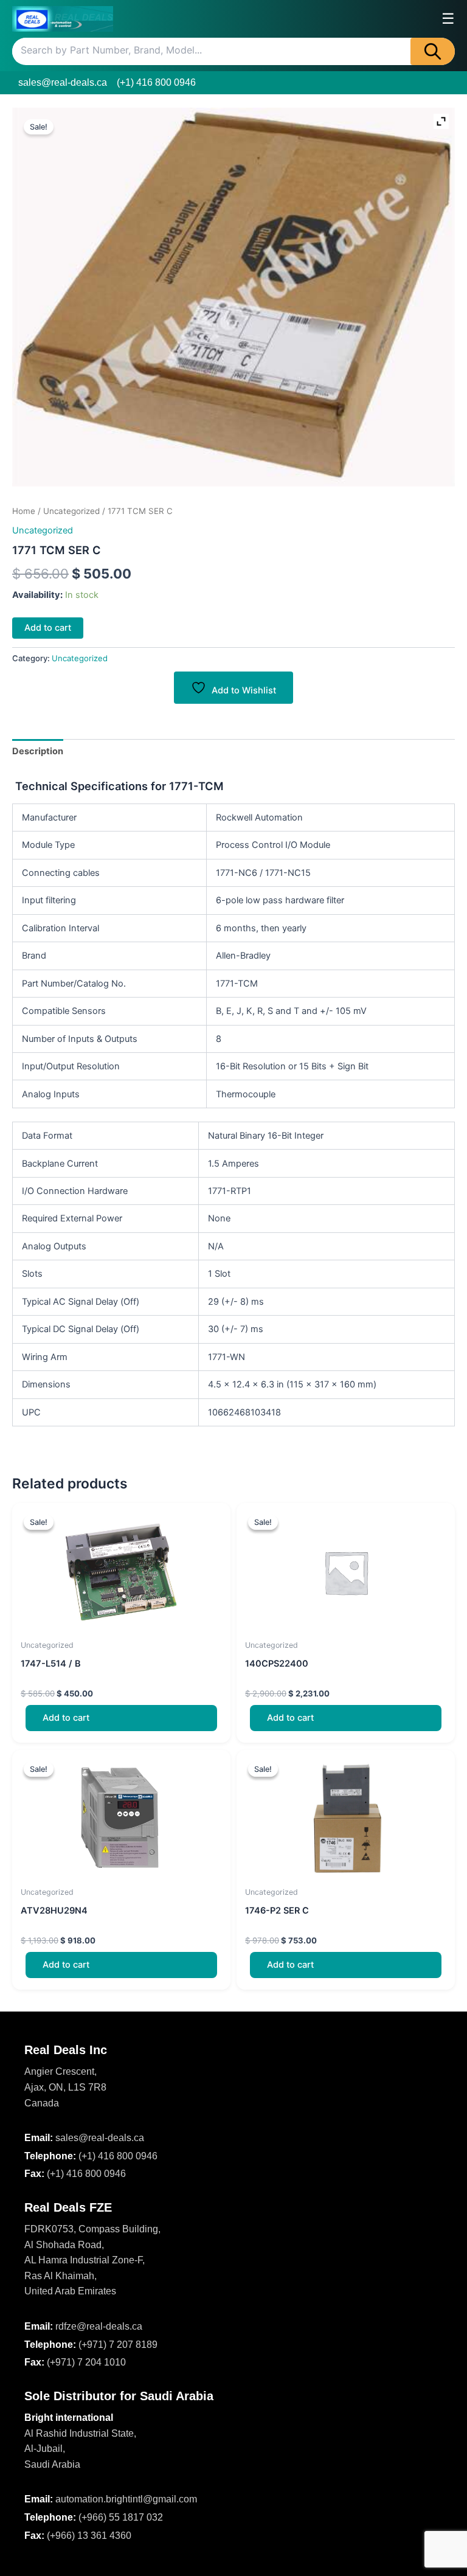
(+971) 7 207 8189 (118, 2345)
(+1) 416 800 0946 (156, 82)
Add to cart (48, 628)
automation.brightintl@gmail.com (126, 2499)
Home (24, 511)
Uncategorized (71, 511)
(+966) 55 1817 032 (121, 2517)
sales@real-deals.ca (63, 82)
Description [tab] (38, 751)
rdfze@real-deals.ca (99, 2326)
